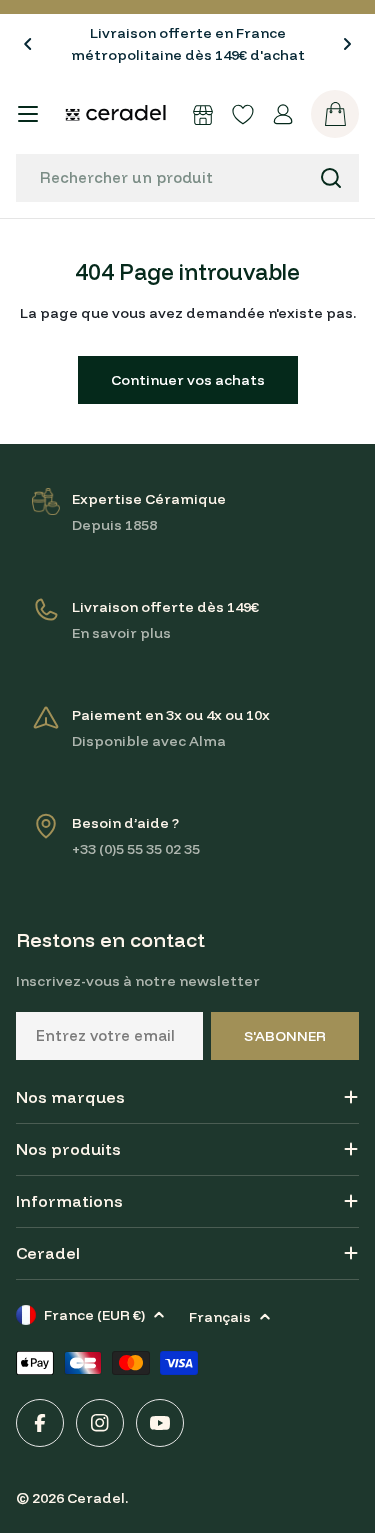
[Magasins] (203, 114)
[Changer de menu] (28, 114)
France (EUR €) (94, 1315)
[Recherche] (331, 178)
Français (220, 1317)
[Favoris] (243, 114)
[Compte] (283, 114)
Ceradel (96, 1498)
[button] (28, 44)
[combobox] (187, 178)
